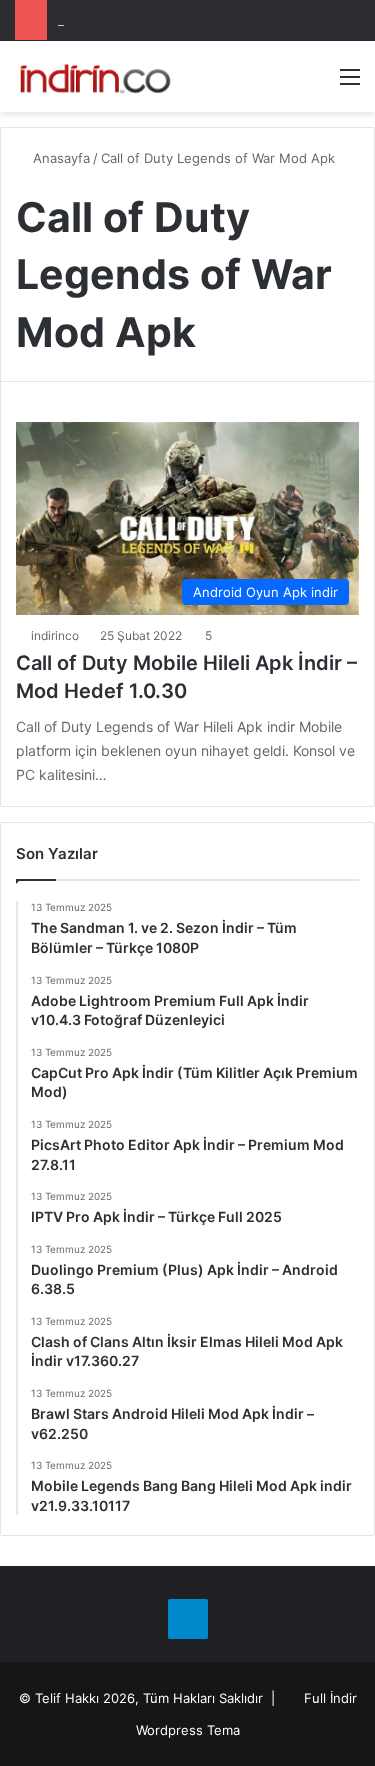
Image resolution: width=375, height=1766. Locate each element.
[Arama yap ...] (315, 83)
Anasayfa (59, 158)
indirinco (55, 635)
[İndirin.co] (95, 76)
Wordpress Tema (188, 1730)
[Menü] (350, 83)
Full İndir (330, 1698)
